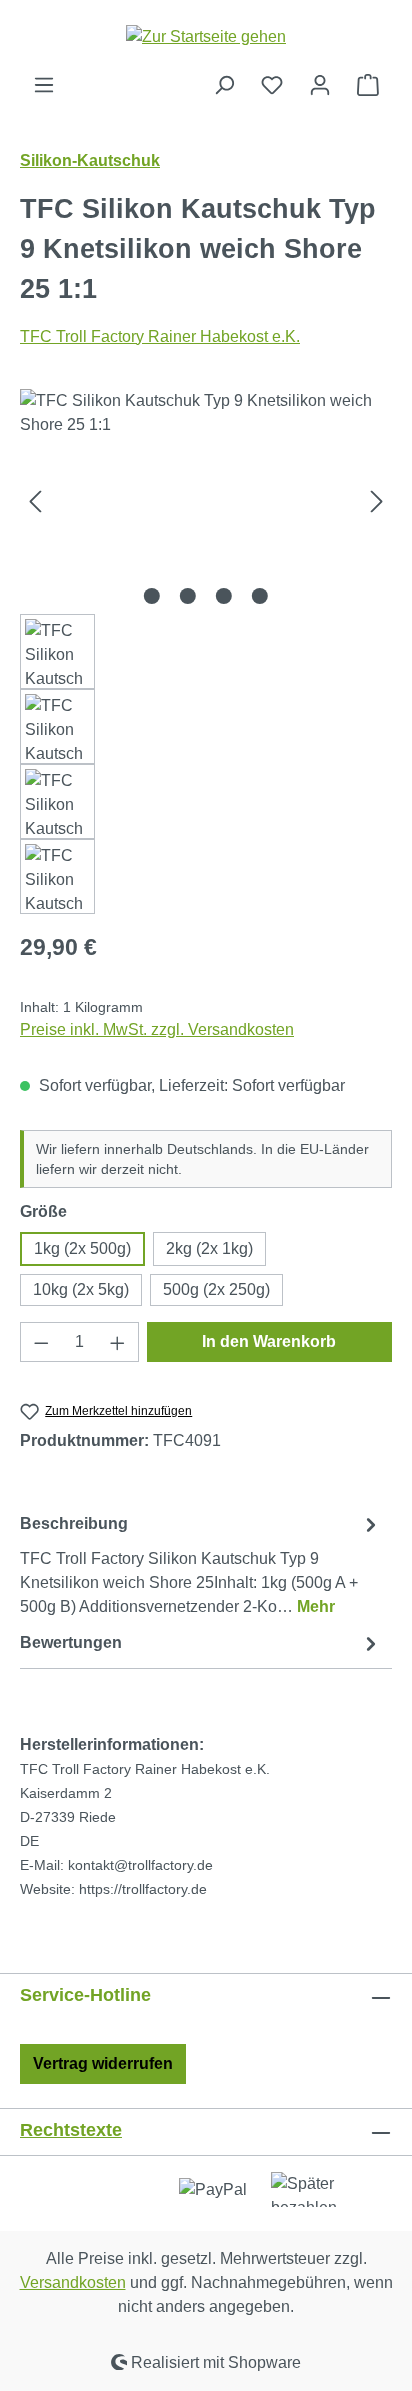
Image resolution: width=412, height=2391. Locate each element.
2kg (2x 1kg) (209, 1248)
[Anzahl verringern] (41, 1342)
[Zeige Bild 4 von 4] (260, 596)
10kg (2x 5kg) (81, 1289)
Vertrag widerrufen (103, 2063)
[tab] (201, 1564)
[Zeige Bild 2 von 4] (188, 596)
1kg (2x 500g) (82, 1248)
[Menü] (44, 85)
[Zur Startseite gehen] (206, 36)
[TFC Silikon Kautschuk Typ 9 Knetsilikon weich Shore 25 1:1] (206, 501)
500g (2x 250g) (216, 1289)
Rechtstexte (71, 2130)
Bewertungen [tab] (71, 1642)
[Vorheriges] (35, 501)
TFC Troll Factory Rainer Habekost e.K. (160, 336)
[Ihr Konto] (320, 85)
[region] (206, 651)
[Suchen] (224, 85)
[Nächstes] (377, 501)
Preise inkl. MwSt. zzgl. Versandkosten (157, 1029)
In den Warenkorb (269, 1341)
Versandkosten (73, 2282)
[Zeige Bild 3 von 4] (224, 596)
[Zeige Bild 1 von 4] (152, 596)
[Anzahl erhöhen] (118, 1342)
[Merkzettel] (272, 85)
